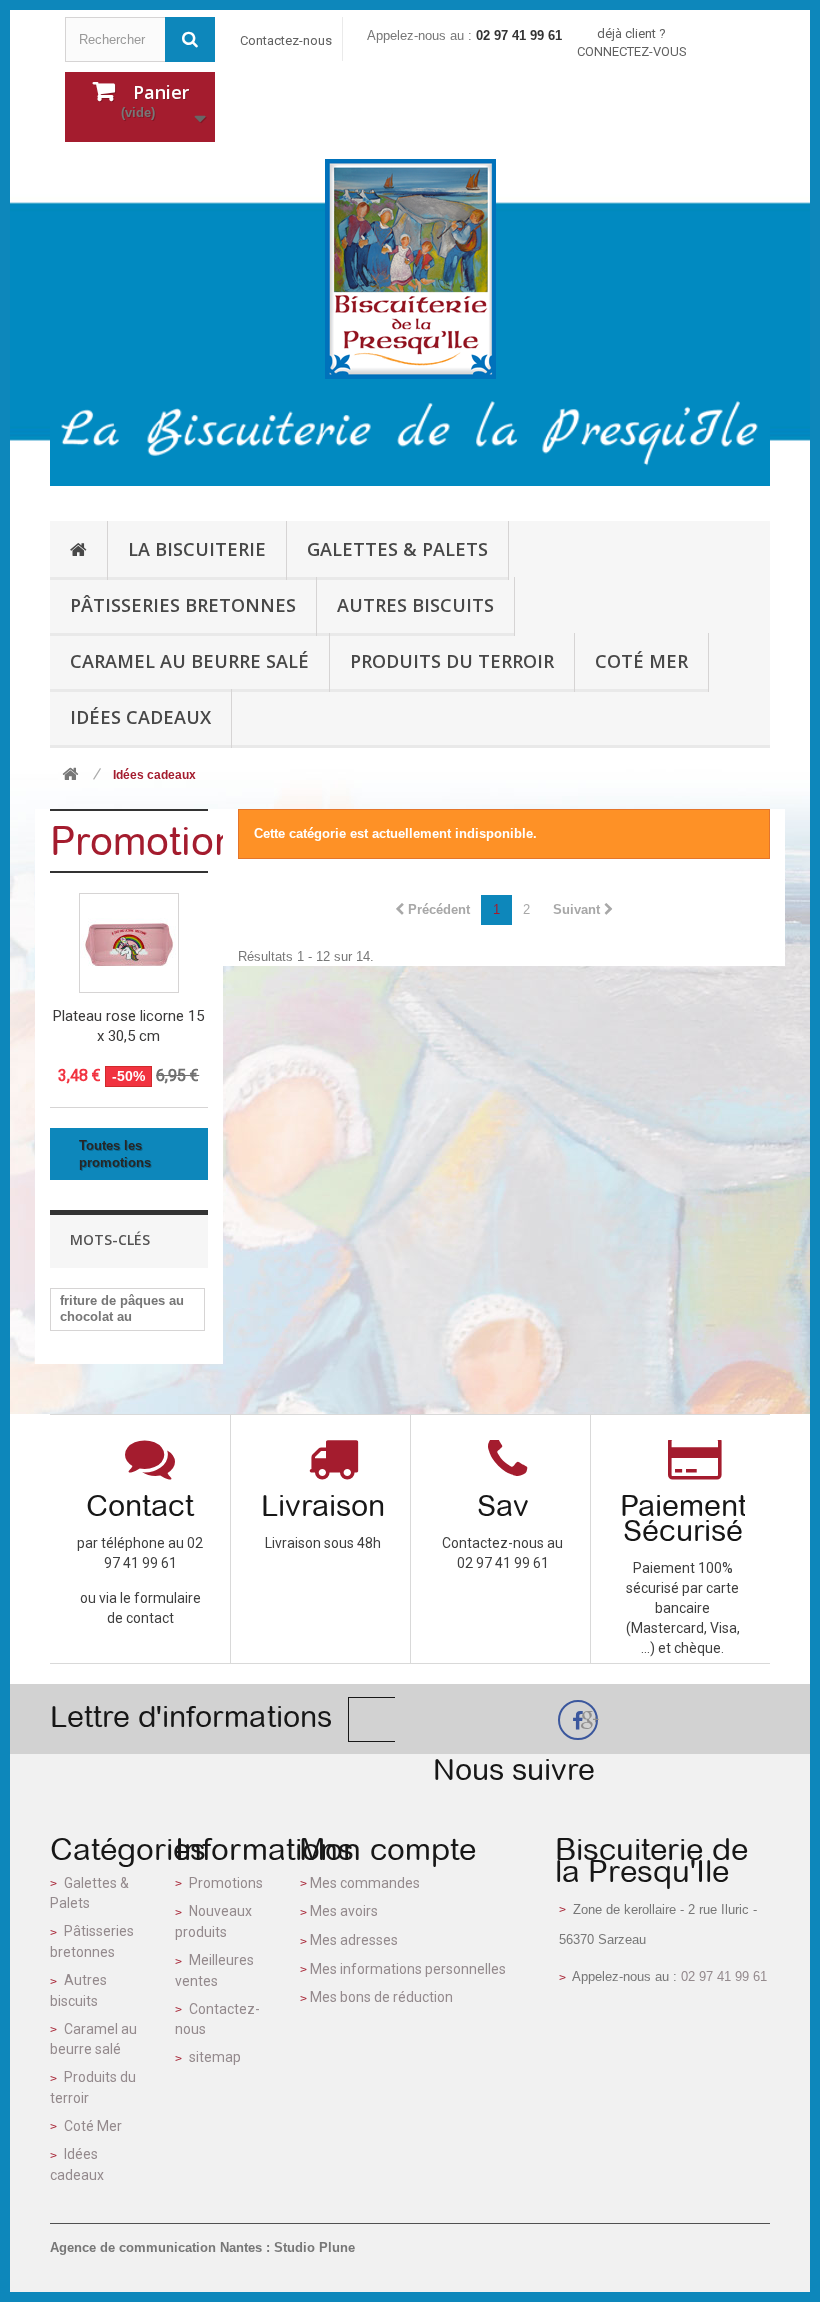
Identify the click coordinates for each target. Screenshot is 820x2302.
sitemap (215, 2057)
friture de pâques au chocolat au (122, 1308)
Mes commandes (365, 1883)
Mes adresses (354, 1940)
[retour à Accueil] (70, 775)
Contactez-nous (286, 40)
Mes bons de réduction (381, 1997)
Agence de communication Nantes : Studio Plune (202, 2247)
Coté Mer (93, 2126)
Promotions (153, 841)
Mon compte (388, 1849)
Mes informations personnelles (408, 1969)
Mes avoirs (344, 1911)
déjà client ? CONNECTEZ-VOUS (632, 42)
